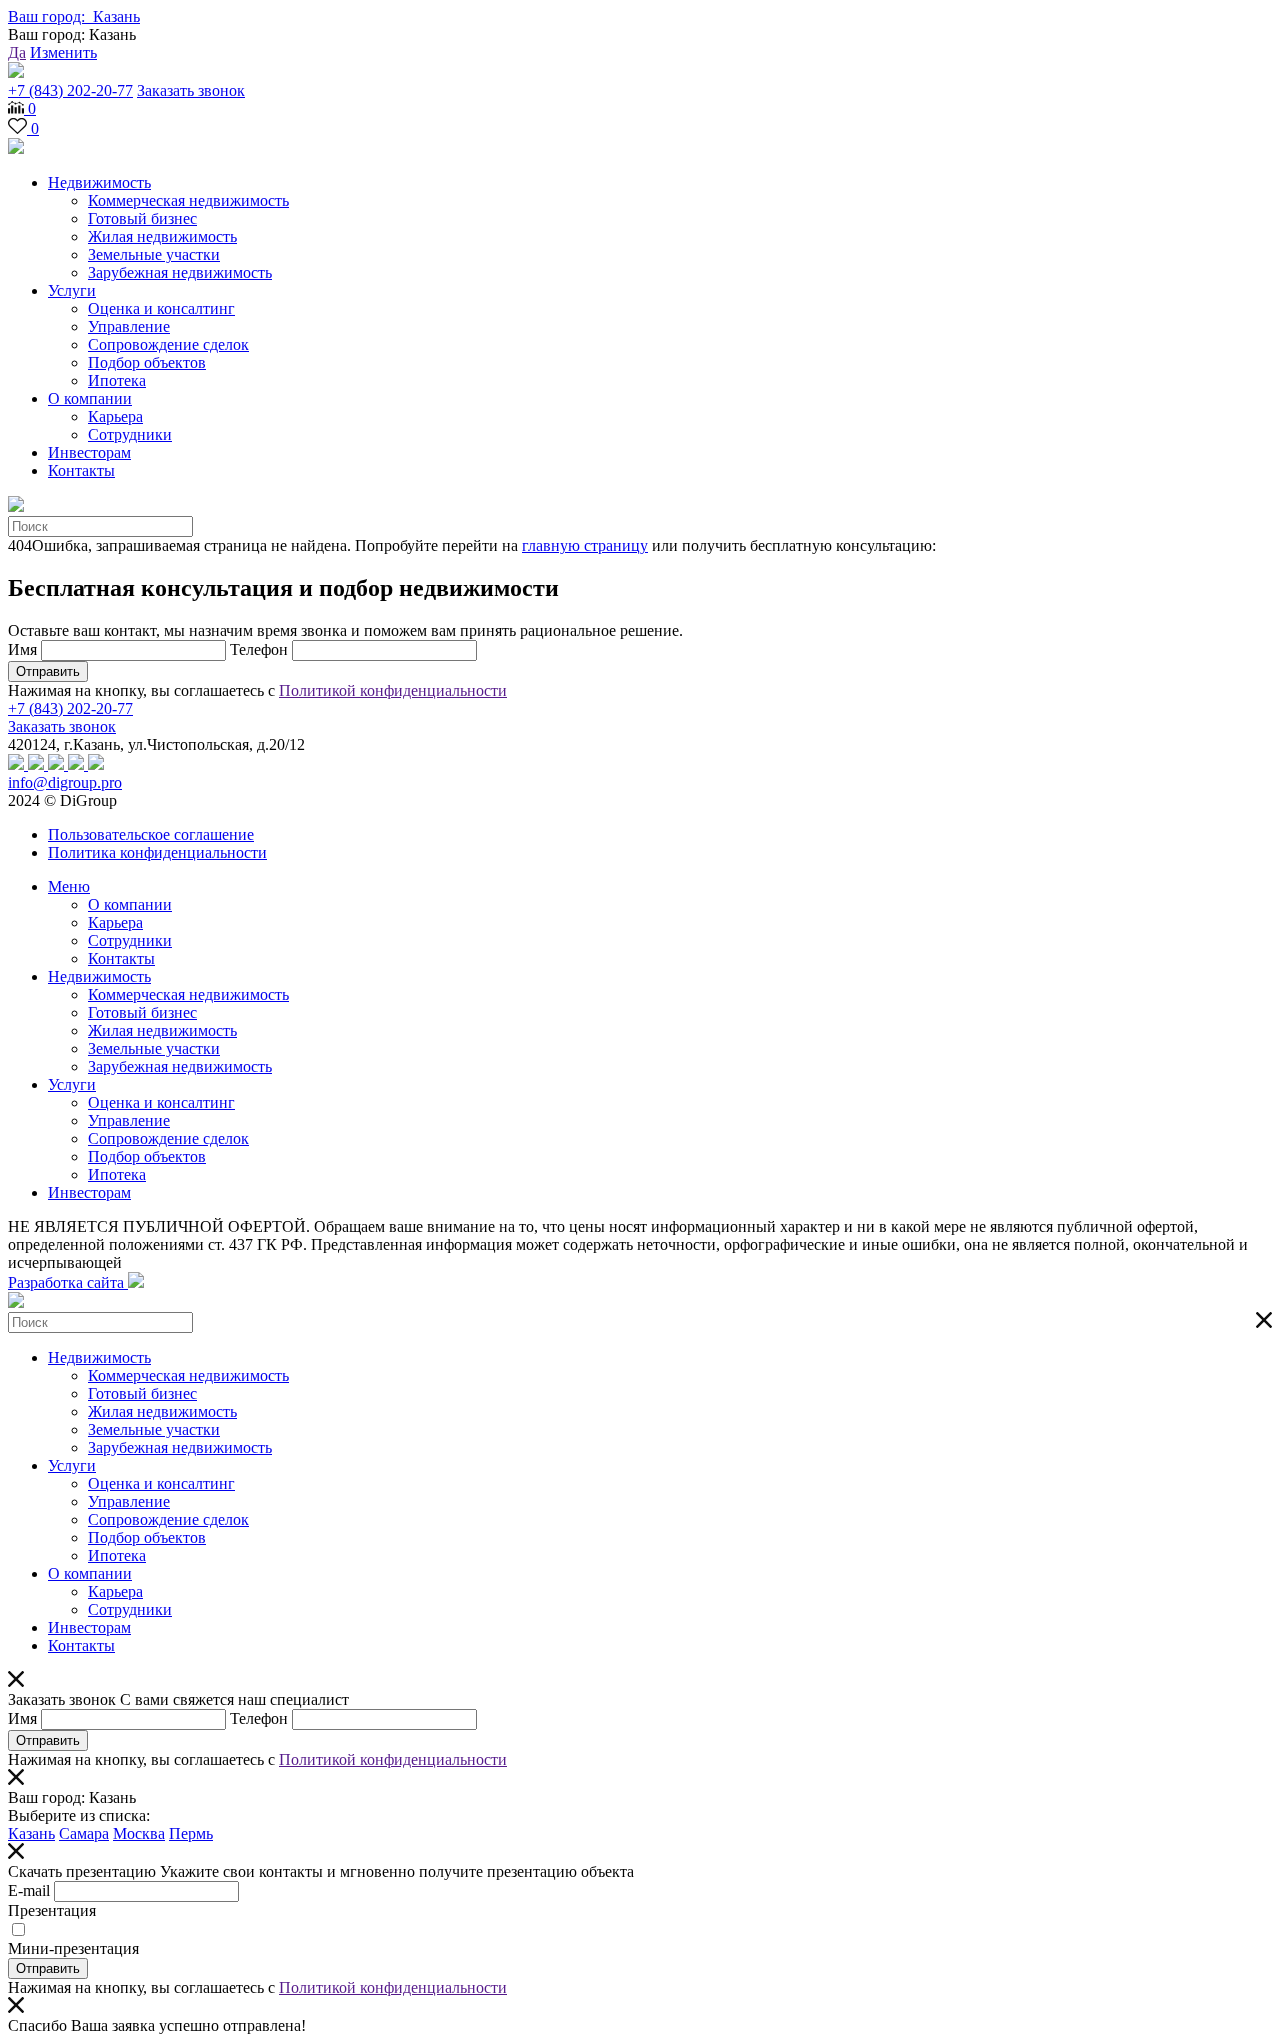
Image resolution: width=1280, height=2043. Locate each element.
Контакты (81, 470)
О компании (90, 398)
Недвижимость (99, 182)
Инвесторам (89, 452)
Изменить (63, 52)
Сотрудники (130, 434)
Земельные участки (154, 254)
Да (17, 52)
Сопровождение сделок (168, 344)
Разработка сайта (68, 1282)
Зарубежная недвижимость (180, 272)
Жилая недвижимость (162, 236)
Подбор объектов (147, 362)
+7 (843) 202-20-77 (70, 90)
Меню (69, 886)
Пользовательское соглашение (151, 834)
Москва (139, 1833)
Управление (129, 326)
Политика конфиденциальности (157, 852)
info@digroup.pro (65, 782)
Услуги (72, 290)
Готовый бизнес (142, 218)
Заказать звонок (191, 90)
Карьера (115, 416)
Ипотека (117, 380)
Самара (84, 1833)
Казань (31, 1833)
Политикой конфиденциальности (393, 690)
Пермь (191, 1833)
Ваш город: (74, 16)
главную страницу (585, 545)
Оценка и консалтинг (161, 308)
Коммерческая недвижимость (188, 200)
